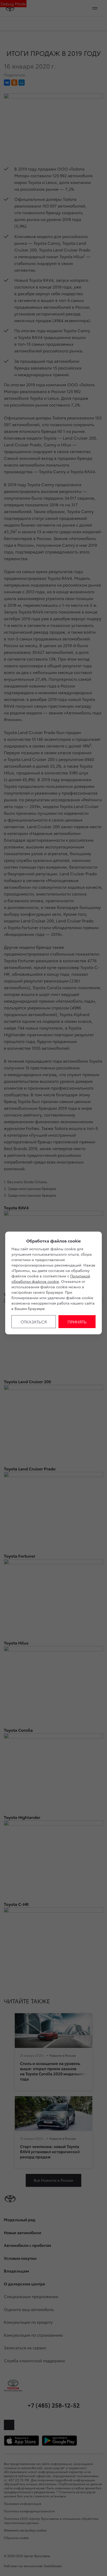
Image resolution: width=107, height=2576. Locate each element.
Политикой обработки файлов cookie (51, 1279)
